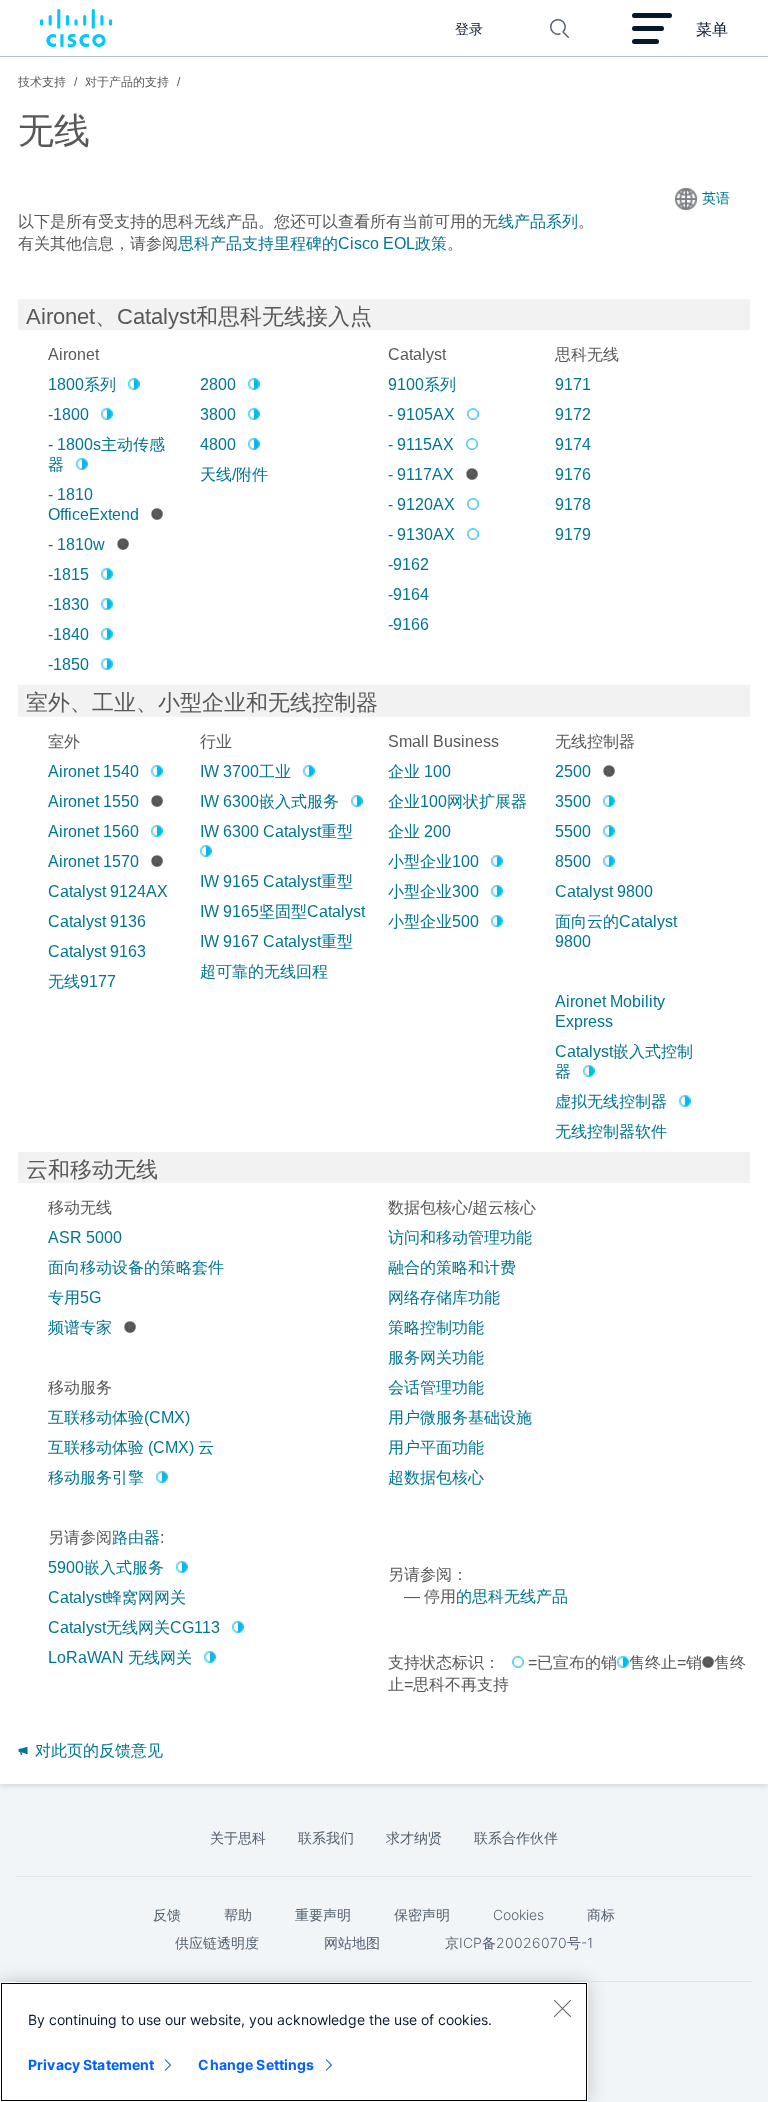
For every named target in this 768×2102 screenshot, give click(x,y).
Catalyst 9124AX (108, 891)
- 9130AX (421, 534)
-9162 (408, 564)
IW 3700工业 (245, 771)
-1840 (68, 634)
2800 (218, 384)
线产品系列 (538, 221)
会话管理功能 (436, 1387)
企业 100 (419, 771)
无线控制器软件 (611, 1131)
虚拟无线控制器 (611, 1101)
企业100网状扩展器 (457, 801)
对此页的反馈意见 (97, 1750)
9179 (573, 534)
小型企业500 (433, 921)
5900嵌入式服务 (106, 1567)
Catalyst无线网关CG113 (134, 1627)
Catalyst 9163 (97, 951)
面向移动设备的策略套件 (136, 1267)
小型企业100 (433, 861)
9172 (573, 414)
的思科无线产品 (512, 1596)
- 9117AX (421, 474)
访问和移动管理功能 (460, 1237)
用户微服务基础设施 (460, 1417)
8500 (573, 861)
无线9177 (82, 981)
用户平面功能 (436, 1447)
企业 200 (419, 831)
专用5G (74, 1297)
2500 (573, 771)
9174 (573, 444)
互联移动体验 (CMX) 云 (131, 1447)
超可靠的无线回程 (264, 971)
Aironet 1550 (93, 801)
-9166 (408, 624)
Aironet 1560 (93, 831)
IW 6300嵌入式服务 (269, 801)
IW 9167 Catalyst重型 (276, 941)
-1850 (68, 664)
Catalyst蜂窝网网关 (117, 1597)
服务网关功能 (436, 1357)
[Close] (562, 2008)
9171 (573, 384)
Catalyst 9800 (604, 891)
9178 (573, 504)
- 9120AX (421, 504)
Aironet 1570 (93, 861)
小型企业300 (433, 891)
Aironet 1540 (93, 771)
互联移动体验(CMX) (119, 1417)
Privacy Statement (91, 2064)
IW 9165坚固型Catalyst (282, 911)
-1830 (68, 604)
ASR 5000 (85, 1237)
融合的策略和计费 (452, 1267)
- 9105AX (421, 414)
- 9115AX (421, 444)
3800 (218, 414)
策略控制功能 (436, 1327)
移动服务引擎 (96, 1477)
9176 (573, 474)
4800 (218, 444)
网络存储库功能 (444, 1297)
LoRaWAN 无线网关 (120, 1657)
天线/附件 (234, 474)
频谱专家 (80, 1327)
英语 (716, 198)
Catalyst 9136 (97, 921)
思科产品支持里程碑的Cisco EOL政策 (312, 243)
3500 (573, 801)
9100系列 (422, 384)
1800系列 (82, 384)
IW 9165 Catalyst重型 (276, 881)
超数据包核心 (436, 1477)
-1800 (68, 414)
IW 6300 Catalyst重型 (276, 831)
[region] (294, 2042)
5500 (573, 831)
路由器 (136, 1537)
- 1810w (76, 544)
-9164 (408, 594)
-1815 (68, 574)
